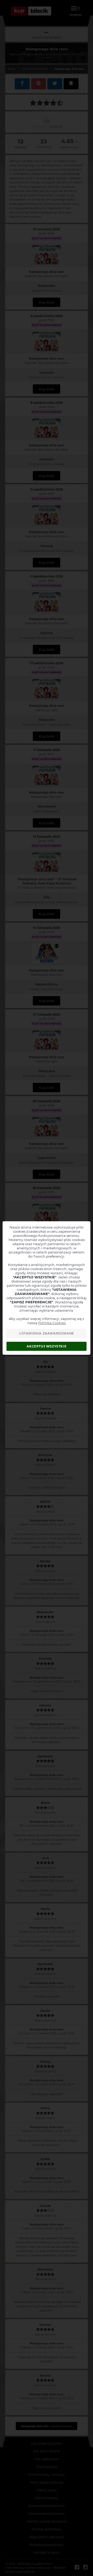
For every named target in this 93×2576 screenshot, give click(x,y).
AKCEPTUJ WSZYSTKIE (47, 1346)
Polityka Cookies (52, 1323)
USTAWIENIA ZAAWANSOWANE (47, 1333)
